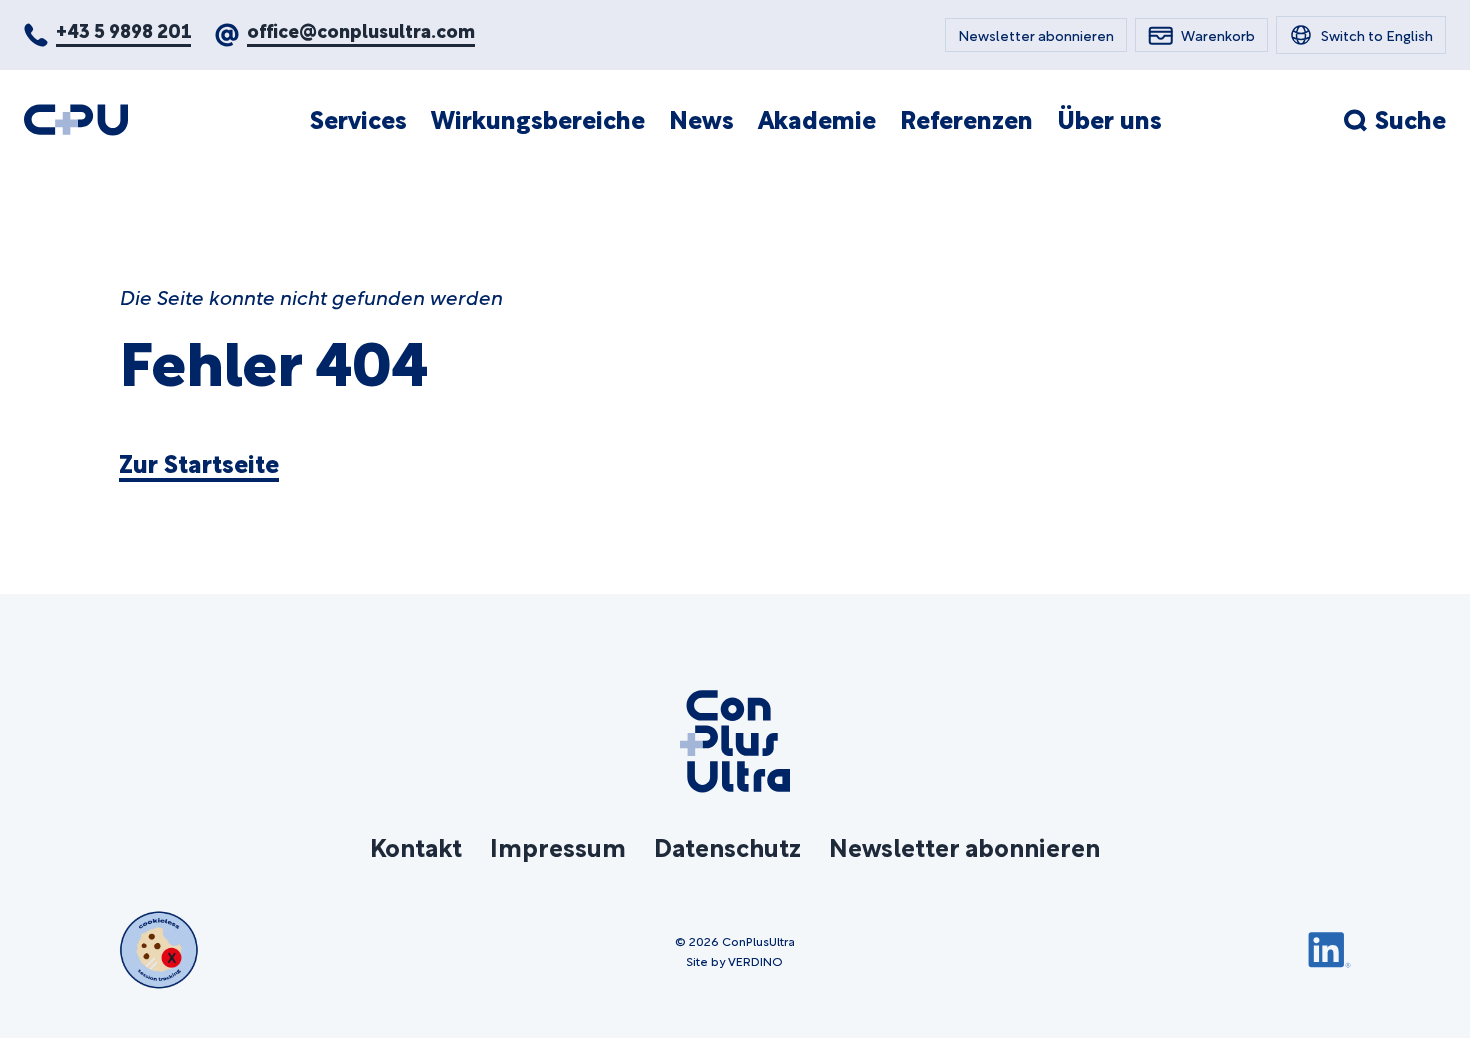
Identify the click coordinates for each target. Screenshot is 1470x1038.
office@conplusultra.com (361, 29)
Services (358, 119)
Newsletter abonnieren (964, 846)
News (701, 119)
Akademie (817, 119)
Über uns (1109, 119)
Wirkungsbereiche (538, 119)
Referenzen (966, 119)
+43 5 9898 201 (123, 29)
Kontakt (416, 846)
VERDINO (755, 960)
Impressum (558, 846)
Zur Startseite (199, 463)
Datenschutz (727, 846)
